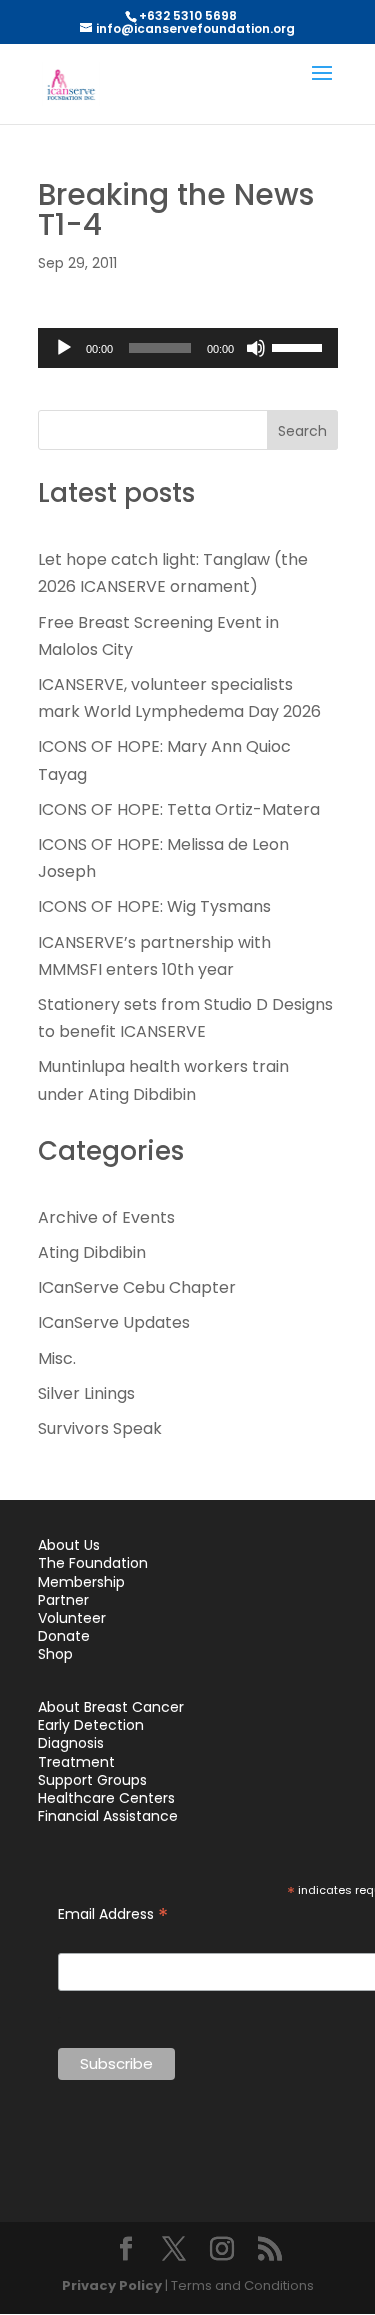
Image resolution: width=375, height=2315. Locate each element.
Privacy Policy (112, 2285)
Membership (81, 1582)
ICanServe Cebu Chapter (137, 1287)
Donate (64, 1636)
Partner (63, 1600)
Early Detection (91, 1725)
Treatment (76, 1762)
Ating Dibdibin (92, 1252)
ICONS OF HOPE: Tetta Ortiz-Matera (179, 809)
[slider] (300, 346)
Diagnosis (71, 1743)
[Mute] (256, 348)
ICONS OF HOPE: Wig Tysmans (154, 906)
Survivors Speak (100, 1428)
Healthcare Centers (106, 1798)
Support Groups (92, 1780)
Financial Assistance (108, 1816)
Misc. (57, 1358)
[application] (188, 348)
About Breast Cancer (111, 1707)
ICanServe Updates (114, 1322)
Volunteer (72, 1618)
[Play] (64, 348)
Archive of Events (106, 1217)
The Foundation (93, 1563)
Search (302, 431)
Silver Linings (86, 1393)
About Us (69, 1545)
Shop (55, 1654)
